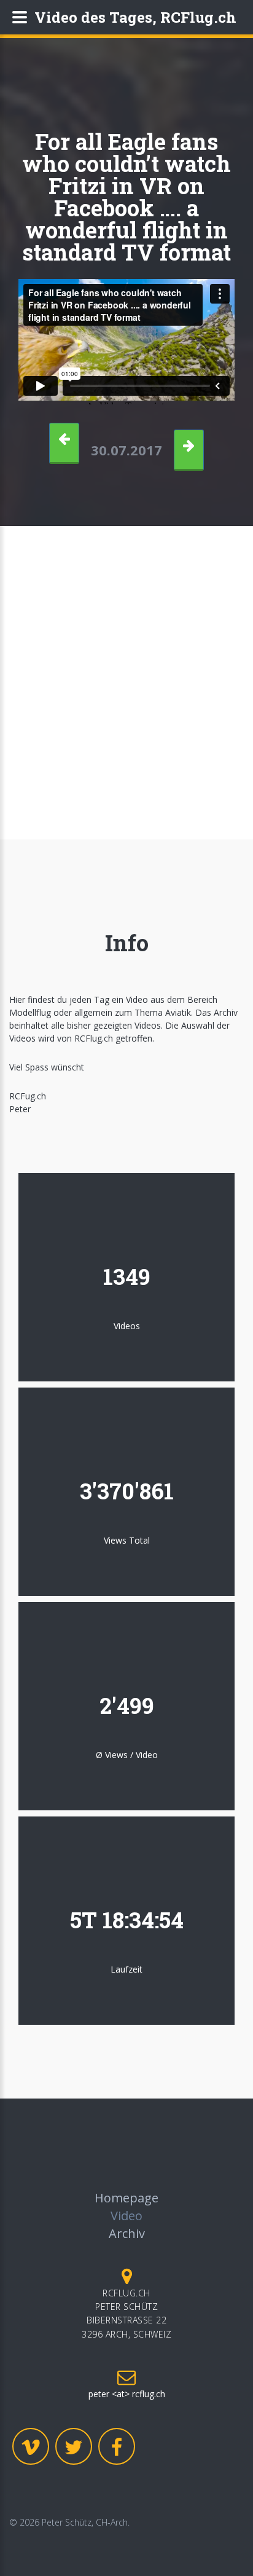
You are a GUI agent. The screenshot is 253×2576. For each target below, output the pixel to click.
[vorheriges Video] (64, 443)
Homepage (126, 2198)
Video (126, 2216)
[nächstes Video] (189, 450)
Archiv (127, 2233)
